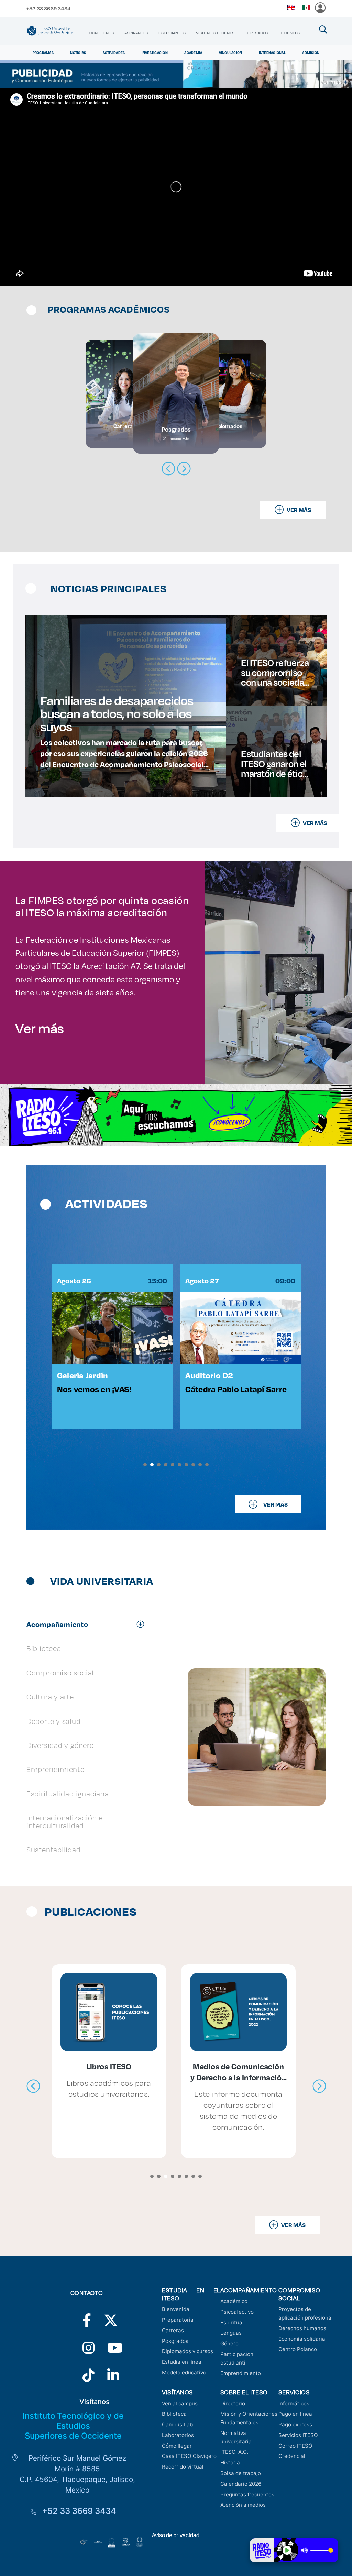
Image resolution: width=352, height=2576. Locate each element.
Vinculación (231, 53)
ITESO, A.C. (234, 2452)
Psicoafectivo (237, 2312)
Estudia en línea (182, 2362)
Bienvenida (176, 2309)
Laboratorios (178, 2435)
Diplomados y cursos (188, 2351)
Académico (234, 2301)
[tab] (89, 1624)
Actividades (114, 53)
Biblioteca (174, 2414)
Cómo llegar (177, 2446)
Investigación (155, 53)
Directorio (233, 2403)
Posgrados (175, 2341)
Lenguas (231, 2333)
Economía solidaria (302, 2339)
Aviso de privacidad (176, 2535)
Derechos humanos (302, 2328)
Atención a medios (243, 2505)
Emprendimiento (241, 2373)
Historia (230, 2463)
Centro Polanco (298, 2349)
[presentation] (33, 2086)
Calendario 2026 (241, 2484)
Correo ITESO (295, 2446)
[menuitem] (102, 33)
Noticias (78, 53)
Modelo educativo (184, 2373)
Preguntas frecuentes (247, 2494)
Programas (43, 53)
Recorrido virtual (183, 2467)
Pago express (295, 2424)
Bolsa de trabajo (241, 2473)
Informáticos (294, 2403)
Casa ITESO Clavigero (189, 2456)
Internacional (272, 53)
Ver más (40, 1028)
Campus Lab (177, 2424)
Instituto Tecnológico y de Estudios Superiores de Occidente (73, 2426)
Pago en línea (295, 2414)
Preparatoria (178, 2320)
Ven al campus (180, 2403)
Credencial (292, 2456)
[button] (145, 1465)
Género (229, 2343)
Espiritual (232, 2322)
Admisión (311, 53)
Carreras (173, 2330)
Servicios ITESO (298, 2435)
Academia (193, 53)
